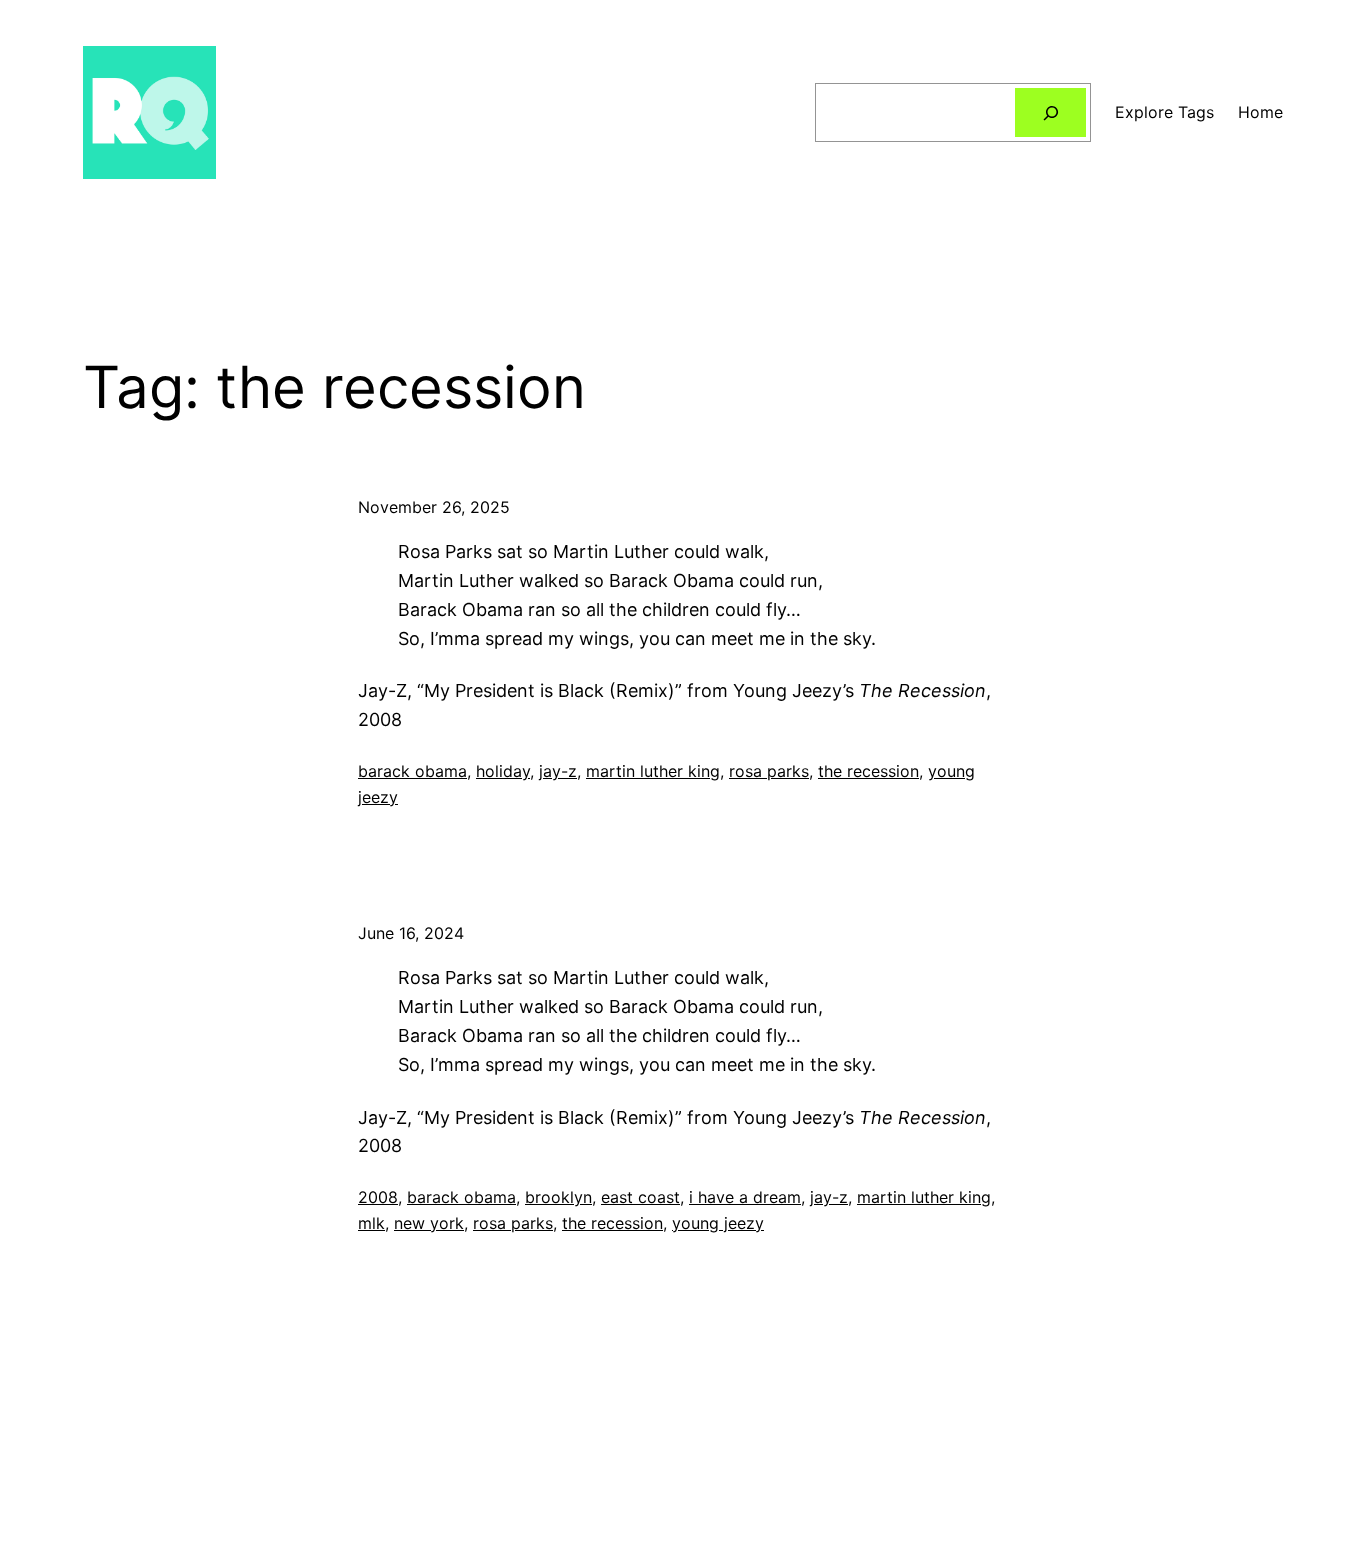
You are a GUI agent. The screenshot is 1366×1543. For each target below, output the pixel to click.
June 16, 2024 (411, 933)
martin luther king (653, 771)
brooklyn (558, 1197)
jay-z (558, 771)
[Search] (1050, 112)
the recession (868, 771)
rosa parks (769, 771)
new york (429, 1223)
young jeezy (718, 1223)
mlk (371, 1223)
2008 (378, 1197)
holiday (503, 771)
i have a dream (745, 1197)
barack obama (412, 771)
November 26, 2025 (434, 507)
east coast (640, 1197)
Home (1260, 112)
